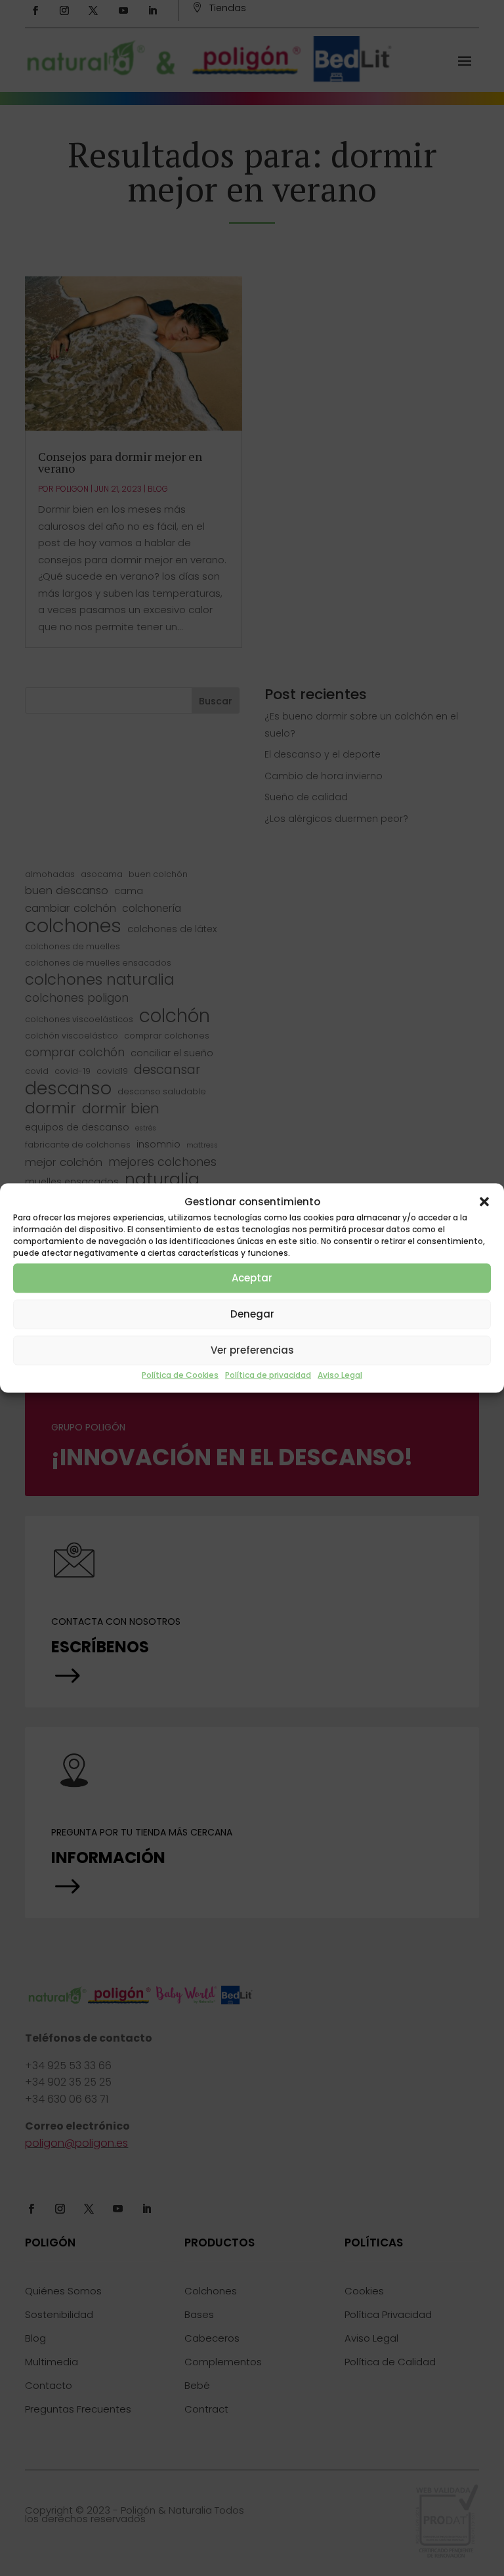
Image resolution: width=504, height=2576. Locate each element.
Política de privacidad (268, 1374)
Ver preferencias (252, 1350)
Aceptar (252, 1278)
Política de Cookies (180, 1374)
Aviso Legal (340, 1374)
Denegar (252, 1314)
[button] (484, 1201)
